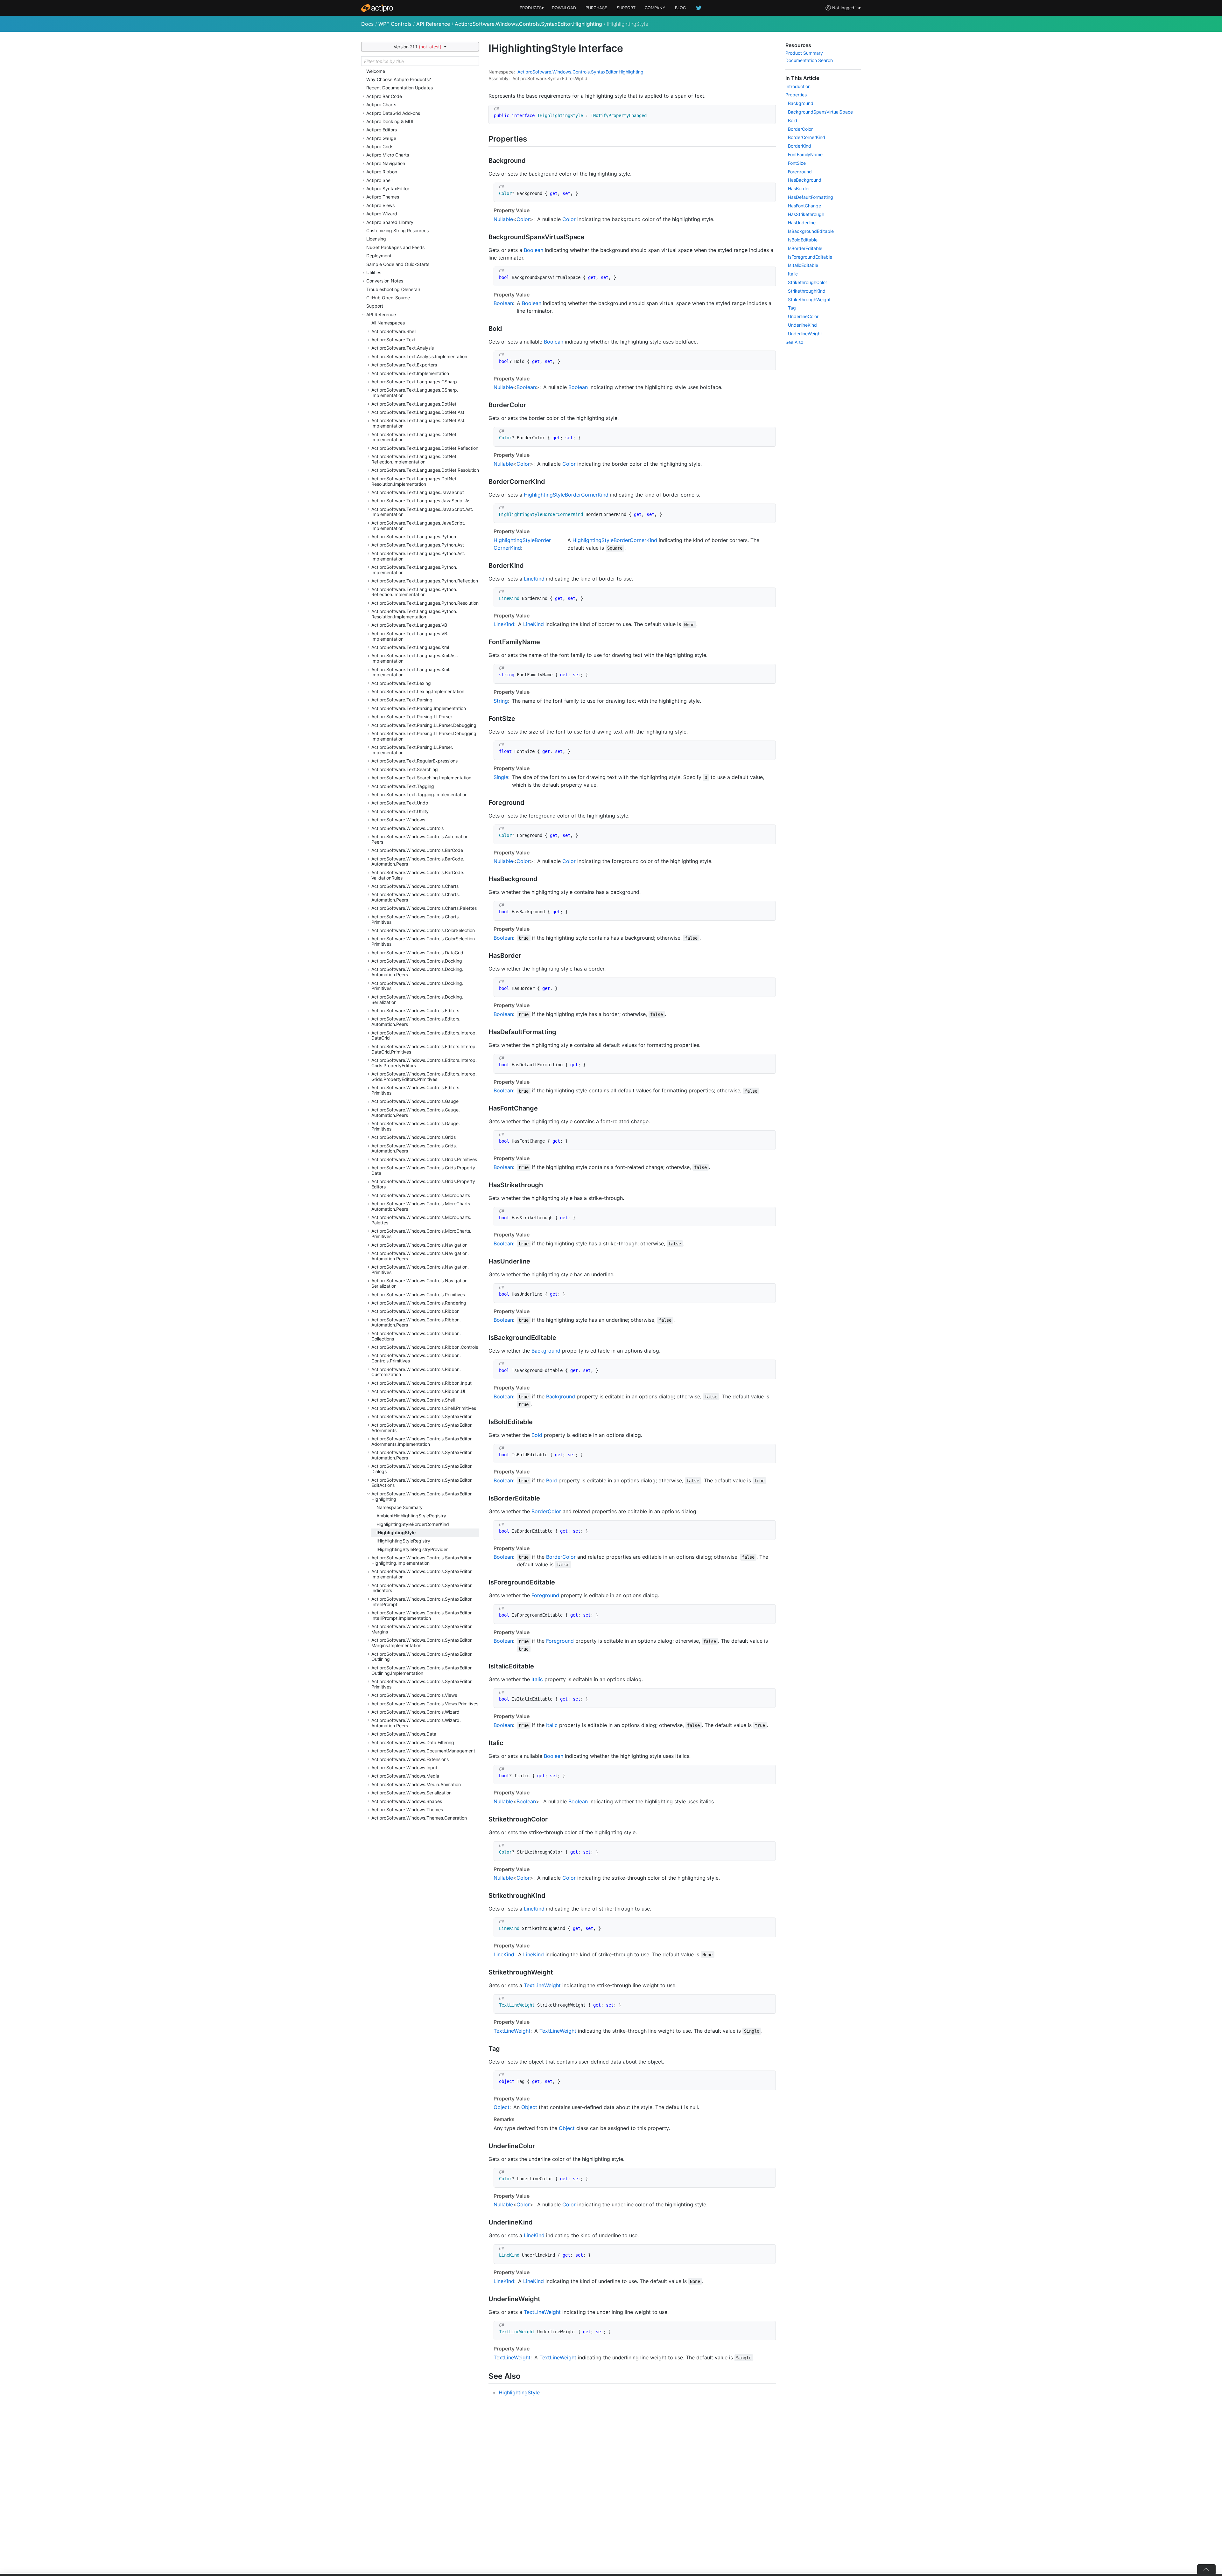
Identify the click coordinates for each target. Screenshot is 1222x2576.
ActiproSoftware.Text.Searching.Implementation (421, 778)
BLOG (681, 8)
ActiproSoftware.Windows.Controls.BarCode (417, 850)
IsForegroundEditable (810, 257)
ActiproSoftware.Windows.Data (404, 1734)
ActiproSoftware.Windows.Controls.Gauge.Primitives (416, 1126)
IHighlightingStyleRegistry (403, 1541)
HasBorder (799, 188)
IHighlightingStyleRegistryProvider (412, 1549)
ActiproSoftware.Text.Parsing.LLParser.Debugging (424, 725)
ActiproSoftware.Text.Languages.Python (414, 536)
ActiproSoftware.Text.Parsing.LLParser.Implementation (412, 750)
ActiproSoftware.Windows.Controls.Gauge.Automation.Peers (416, 1112)
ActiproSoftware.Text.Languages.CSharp (414, 382)
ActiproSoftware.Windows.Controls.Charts (415, 886)
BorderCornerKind (807, 137)
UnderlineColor (803, 316)
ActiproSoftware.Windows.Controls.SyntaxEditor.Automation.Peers (422, 1455)
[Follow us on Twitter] (699, 8)
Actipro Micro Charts (388, 155)
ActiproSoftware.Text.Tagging (403, 786)
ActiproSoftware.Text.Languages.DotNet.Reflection (425, 448)
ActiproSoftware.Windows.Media (405, 1776)
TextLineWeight (542, 1985)
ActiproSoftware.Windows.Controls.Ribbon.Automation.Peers (416, 1322)
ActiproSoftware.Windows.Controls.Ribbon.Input (421, 1383)
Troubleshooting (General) (393, 289)
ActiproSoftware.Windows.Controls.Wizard (415, 1712)
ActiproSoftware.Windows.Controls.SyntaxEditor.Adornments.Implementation (422, 1441)
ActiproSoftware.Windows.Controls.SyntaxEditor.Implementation (422, 1574)
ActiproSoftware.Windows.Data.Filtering (413, 1742)
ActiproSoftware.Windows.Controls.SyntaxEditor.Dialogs (422, 1469)
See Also (794, 342)
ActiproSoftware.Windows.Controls (407, 828)
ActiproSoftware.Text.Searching (405, 769)
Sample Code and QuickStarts (398, 264)
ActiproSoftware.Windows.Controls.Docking (417, 961)
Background (546, 1351)
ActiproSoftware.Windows (398, 820)
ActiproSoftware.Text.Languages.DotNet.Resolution (425, 470)
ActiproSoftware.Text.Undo (400, 803)
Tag (792, 308)
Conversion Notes (385, 281)
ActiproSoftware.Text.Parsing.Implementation (419, 708)
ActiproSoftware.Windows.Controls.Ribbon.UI (418, 1391)
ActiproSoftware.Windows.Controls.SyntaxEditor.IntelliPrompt (422, 1602)
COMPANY (655, 8)
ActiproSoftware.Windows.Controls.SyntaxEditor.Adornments (422, 1428)
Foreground (545, 1595)
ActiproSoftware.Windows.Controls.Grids (414, 1137)
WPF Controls (395, 24)
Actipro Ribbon (382, 172)
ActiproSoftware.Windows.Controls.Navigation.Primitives (420, 1270)
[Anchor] (533, 138)
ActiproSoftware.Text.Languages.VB (409, 625)
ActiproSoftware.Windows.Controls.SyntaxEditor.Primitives (422, 1684)
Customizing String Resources (397, 230)
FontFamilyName (805, 154)
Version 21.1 (418, 47)
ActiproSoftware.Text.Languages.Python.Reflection (425, 581)
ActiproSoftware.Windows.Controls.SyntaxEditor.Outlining (422, 1657)
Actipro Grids (380, 146)
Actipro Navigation (386, 163)
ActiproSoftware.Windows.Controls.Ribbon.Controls (425, 1347)
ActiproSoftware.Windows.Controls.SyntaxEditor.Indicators (422, 1588)
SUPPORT (626, 8)
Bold (537, 1435)
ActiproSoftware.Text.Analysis (403, 348)
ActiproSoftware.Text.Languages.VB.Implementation (410, 636)
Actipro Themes (383, 197)
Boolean (534, 250)
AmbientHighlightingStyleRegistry (411, 1516)
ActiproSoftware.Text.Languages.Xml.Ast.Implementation (415, 658)
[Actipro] (377, 8)
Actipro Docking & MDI (390, 121)
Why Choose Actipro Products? (399, 79)
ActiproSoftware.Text (393, 340)
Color (523, 219)
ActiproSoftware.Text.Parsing (402, 700)
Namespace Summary (400, 1507)
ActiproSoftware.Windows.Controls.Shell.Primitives (424, 1408)
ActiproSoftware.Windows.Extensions (410, 1759)
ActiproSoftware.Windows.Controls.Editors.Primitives (416, 1090)
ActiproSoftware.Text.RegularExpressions (414, 761)
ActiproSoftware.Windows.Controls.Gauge (415, 1101)
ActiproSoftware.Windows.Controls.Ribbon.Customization (416, 1372)
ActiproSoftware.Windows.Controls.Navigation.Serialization (420, 1283)
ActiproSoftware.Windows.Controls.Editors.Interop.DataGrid (424, 1035)
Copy (768, 111)
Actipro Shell (379, 180)
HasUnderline (802, 223)
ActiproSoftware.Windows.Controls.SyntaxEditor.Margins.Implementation (422, 1643)
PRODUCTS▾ (532, 8)
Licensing (376, 239)
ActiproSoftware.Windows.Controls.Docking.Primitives (417, 986)
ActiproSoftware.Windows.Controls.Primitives (418, 1295)
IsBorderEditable (805, 248)
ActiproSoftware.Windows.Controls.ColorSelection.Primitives (424, 941)
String (501, 701)
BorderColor (546, 1511)
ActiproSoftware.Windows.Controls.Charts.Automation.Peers (416, 897)
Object (502, 2107)
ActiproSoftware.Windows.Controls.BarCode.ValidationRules (418, 875)
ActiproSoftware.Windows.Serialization (411, 1793)
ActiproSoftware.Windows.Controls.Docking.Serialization (417, 999)
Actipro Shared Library (390, 222)
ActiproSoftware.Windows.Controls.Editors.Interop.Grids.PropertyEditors (424, 1063)
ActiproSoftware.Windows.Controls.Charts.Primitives (416, 919)
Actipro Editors (382, 130)
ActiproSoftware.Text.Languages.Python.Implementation (414, 570)
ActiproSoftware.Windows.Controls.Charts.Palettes (424, 908)
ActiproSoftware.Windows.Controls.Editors (415, 1010)
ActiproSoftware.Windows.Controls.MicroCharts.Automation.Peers (421, 1206)
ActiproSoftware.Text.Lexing (401, 683)
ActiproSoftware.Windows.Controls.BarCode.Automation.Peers (418, 861)
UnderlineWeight (805, 334)
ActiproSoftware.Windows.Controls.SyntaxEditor (421, 1416)
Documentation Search (809, 60)
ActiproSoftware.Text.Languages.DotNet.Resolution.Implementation (414, 481)
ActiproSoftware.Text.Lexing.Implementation (418, 691)
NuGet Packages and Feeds (395, 247)
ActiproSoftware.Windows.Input (404, 1768)
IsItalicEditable (803, 265)
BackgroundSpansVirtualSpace (820, 112)
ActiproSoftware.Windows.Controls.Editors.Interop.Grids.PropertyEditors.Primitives (424, 1076)
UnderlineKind (802, 325)
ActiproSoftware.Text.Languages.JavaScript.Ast (422, 501)
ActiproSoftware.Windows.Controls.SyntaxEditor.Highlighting (528, 24)
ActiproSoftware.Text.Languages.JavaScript (418, 492)
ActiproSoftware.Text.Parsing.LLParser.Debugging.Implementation (425, 736)
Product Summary (804, 53)
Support (375, 306)
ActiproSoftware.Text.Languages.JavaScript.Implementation (418, 526)
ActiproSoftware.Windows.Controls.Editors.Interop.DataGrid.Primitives (424, 1049)
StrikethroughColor (808, 282)
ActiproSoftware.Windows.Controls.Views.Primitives (425, 1704)
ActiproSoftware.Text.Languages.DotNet (414, 404)
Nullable (503, 219)
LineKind (534, 579)
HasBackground (805, 180)
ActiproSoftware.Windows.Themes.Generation (419, 1818)
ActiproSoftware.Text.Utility (400, 811)
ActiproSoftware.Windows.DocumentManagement (423, 1751)
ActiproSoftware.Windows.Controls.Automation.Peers (421, 839)
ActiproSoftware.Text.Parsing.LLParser (412, 717)
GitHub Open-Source (388, 298)
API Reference (433, 24)
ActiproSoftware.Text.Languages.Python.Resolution (425, 603)
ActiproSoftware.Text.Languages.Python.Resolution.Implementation (414, 614)
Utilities (374, 272)
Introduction (798, 86)
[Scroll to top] (1206, 2569)
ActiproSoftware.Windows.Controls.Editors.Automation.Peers (416, 1021)
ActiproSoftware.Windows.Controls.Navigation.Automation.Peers (420, 1256)
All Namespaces (388, 323)
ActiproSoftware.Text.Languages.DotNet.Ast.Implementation (418, 423)
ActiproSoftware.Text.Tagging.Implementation (419, 794)
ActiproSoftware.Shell (394, 331)
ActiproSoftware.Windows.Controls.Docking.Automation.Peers (417, 972)
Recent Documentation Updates (400, 88)
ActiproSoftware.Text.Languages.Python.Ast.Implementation (418, 556)
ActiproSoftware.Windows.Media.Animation (416, 1784)
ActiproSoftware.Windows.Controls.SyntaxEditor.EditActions (422, 1483)
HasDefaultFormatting (811, 197)
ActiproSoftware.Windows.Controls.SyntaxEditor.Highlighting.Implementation (422, 1560)
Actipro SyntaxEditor (388, 188)
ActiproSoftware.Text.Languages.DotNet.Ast (418, 412)
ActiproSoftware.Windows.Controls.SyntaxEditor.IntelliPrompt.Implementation (422, 1615)
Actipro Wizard (382, 214)
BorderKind (800, 146)
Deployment (379, 256)
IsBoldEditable (803, 240)
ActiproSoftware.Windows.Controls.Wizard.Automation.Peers (416, 1723)
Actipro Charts (381, 104)
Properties (796, 95)
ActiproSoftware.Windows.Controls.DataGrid (417, 953)
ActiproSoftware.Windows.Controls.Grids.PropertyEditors (423, 1184)
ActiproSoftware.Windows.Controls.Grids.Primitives (424, 1159)
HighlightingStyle (519, 2392)
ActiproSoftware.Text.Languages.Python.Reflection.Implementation (414, 592)
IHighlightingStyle (396, 1532)
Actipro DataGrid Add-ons (393, 113)
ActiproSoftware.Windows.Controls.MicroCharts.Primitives (421, 1234)
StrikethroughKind (807, 291)
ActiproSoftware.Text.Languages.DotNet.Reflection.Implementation (414, 459)
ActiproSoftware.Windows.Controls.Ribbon (415, 1311)
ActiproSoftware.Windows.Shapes (407, 1801)
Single (501, 777)
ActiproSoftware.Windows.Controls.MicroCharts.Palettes (421, 1220)
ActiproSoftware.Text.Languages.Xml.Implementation (411, 672)
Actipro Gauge (381, 138)
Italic (537, 1679)
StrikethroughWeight (809, 299)
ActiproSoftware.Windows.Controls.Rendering (419, 1303)
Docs (367, 24)
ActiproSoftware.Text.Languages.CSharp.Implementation (415, 393)
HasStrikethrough (806, 214)
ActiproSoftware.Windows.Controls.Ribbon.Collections (416, 1336)
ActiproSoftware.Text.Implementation (410, 373)
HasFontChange (804, 206)
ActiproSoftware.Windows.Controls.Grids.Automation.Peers (414, 1148)
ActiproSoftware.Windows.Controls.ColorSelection (423, 930)
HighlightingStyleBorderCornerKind (413, 1524)
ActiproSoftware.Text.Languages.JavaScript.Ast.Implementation (422, 512)
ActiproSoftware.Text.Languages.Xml (410, 647)
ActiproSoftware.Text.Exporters (404, 365)
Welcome (376, 71)
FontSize (797, 163)
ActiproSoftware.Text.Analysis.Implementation (419, 356)
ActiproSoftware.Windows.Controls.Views (414, 1695)
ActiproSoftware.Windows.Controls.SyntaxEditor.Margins (422, 1629)
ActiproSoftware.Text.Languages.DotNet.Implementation (414, 437)
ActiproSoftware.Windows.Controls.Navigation (419, 1245)
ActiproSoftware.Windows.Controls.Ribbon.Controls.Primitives (416, 1358)
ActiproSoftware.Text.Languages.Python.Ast (418, 545)
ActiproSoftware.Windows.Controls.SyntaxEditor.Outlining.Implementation (422, 1670)
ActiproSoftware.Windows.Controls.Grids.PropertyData (423, 1170)
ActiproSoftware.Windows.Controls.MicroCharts (421, 1195)
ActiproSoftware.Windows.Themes (407, 1810)
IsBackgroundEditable (811, 231)
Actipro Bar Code (384, 96)
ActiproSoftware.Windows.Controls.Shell (413, 1400)
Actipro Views (380, 205)
